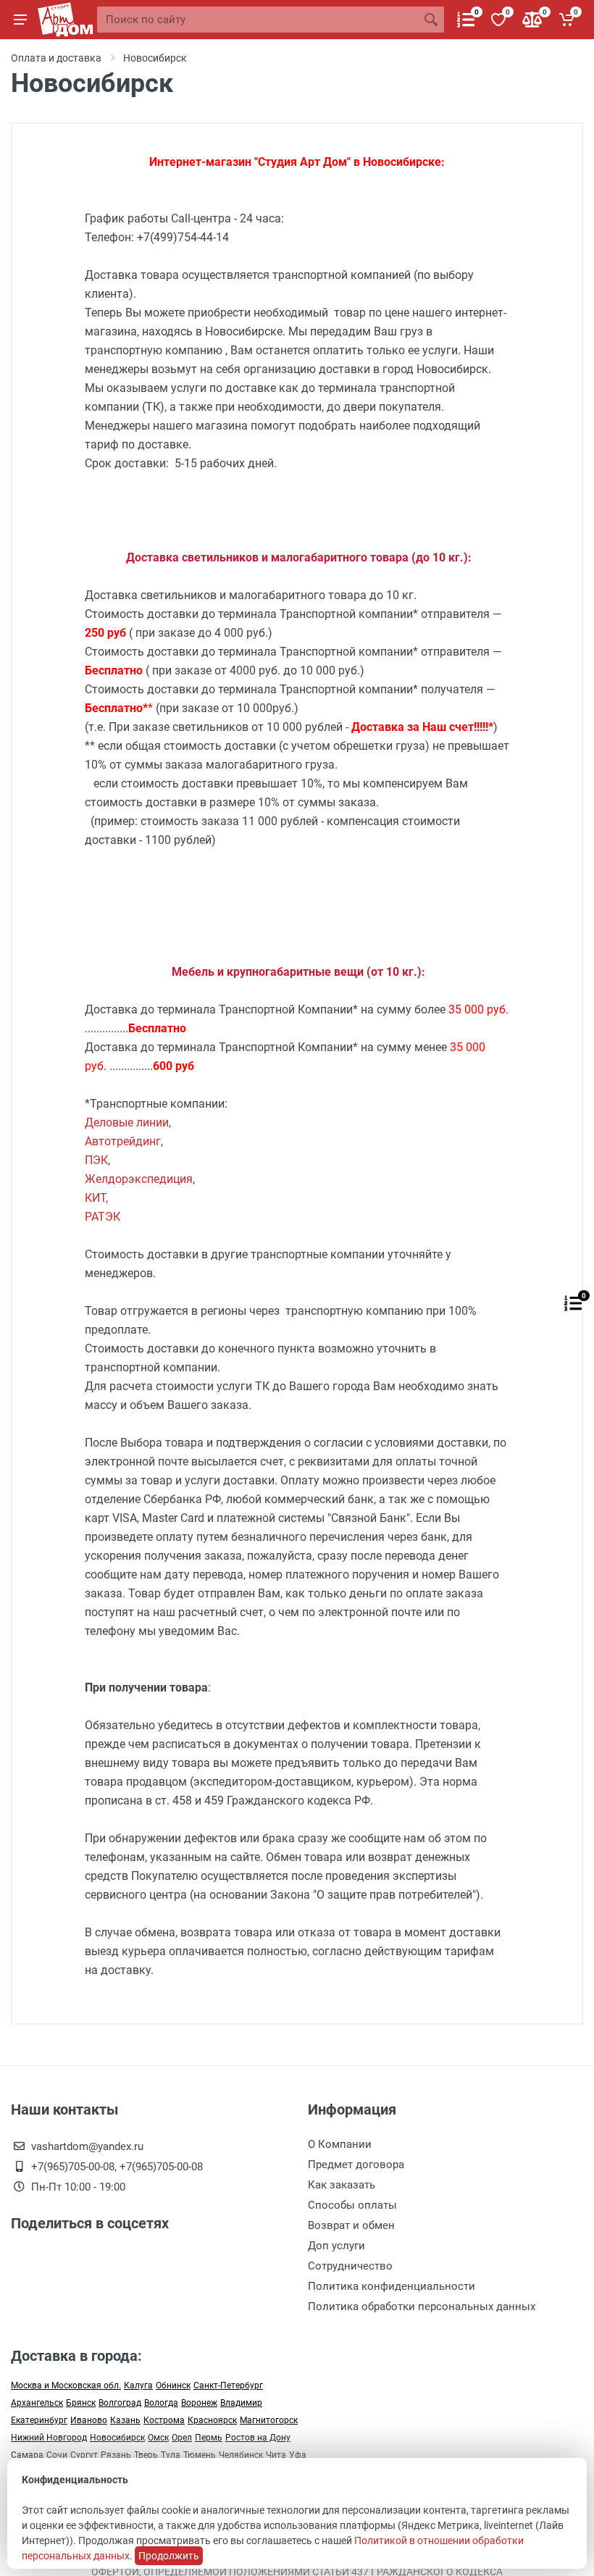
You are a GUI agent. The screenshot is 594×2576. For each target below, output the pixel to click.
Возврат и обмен (351, 2225)
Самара (27, 2455)
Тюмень (200, 2455)
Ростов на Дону (258, 2438)
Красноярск (212, 2420)
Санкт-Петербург (228, 2385)
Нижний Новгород (49, 2438)
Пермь (209, 2438)
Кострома (164, 2420)
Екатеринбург (39, 2420)
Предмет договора (356, 2165)
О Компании (340, 2144)
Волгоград (120, 2403)
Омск (158, 2438)
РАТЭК (103, 1217)
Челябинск (241, 2455)
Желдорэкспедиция (139, 1179)
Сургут (84, 2455)
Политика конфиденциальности (392, 2286)
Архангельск (37, 2403)
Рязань (116, 2455)
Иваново (89, 2420)
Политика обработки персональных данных (422, 2307)
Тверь (146, 2455)
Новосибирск (117, 2438)
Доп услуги (336, 2246)
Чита (276, 2455)
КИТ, (96, 1198)
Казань (125, 2420)
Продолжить (169, 2556)
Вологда (161, 2403)
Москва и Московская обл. (66, 2385)
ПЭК (96, 1160)
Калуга (138, 2385)
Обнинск (173, 2385)
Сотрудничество (350, 2266)
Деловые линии (127, 1122)
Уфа (298, 2455)
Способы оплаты (352, 2205)
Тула (171, 2455)
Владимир (241, 2403)
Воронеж (199, 2403)
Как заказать (342, 2185)
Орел (182, 2438)
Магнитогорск (269, 2420)
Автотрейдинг (123, 1141)
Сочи (57, 2455)
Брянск (81, 2403)
